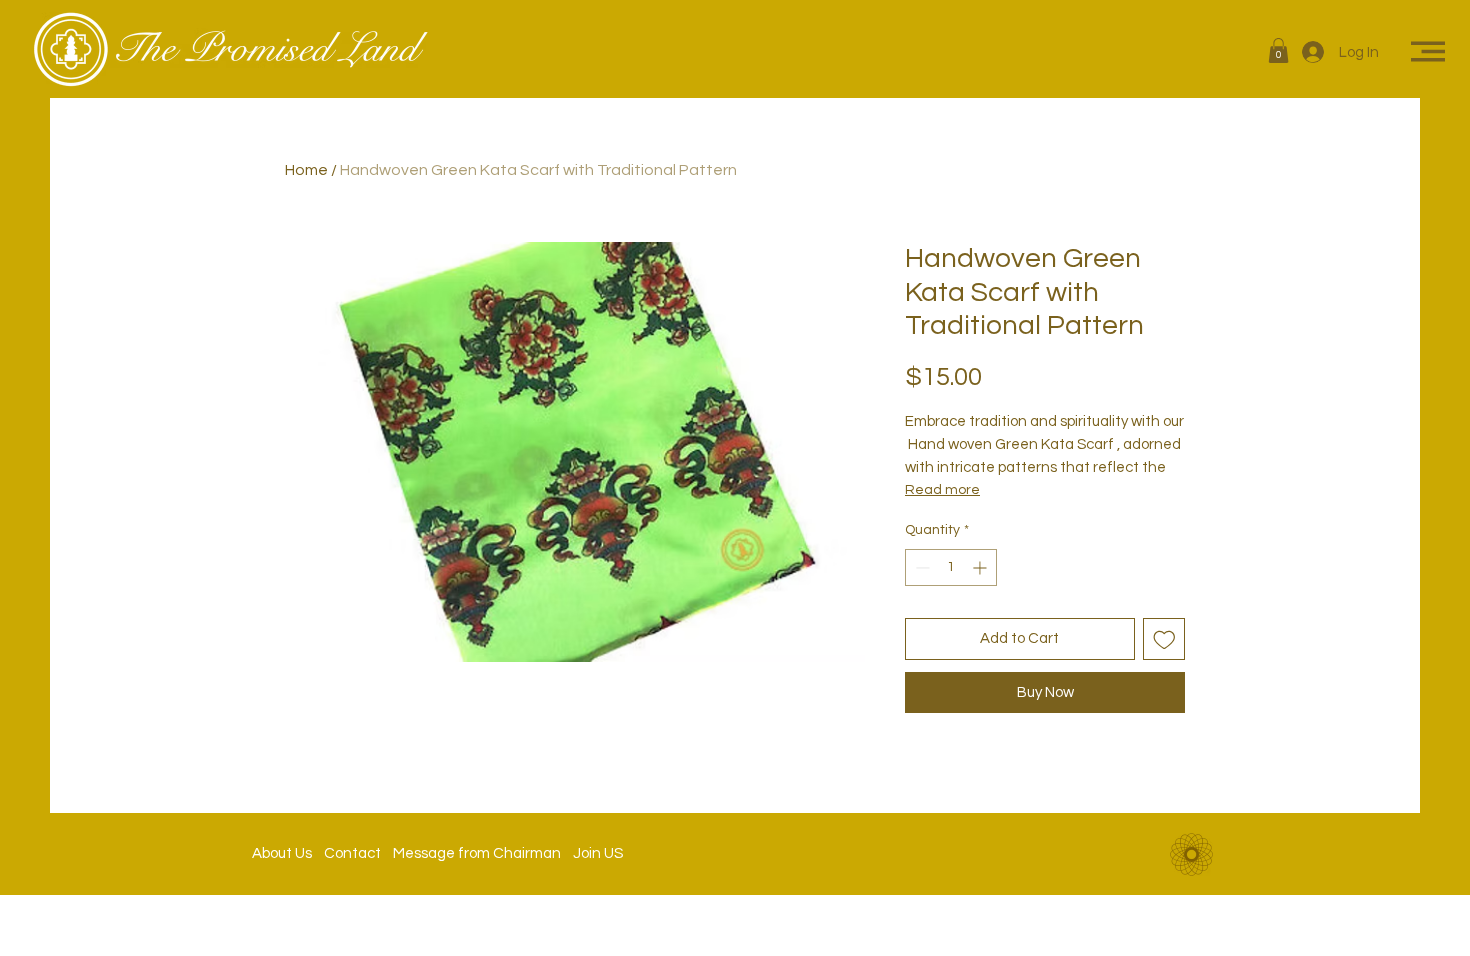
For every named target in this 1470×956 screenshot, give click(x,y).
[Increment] (981, 567)
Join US (592, 853)
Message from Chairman (471, 853)
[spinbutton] (951, 567)
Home (306, 170)
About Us (288, 853)
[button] (1278, 50)
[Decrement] (920, 567)
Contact (352, 853)
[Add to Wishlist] (1164, 639)
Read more (942, 490)
